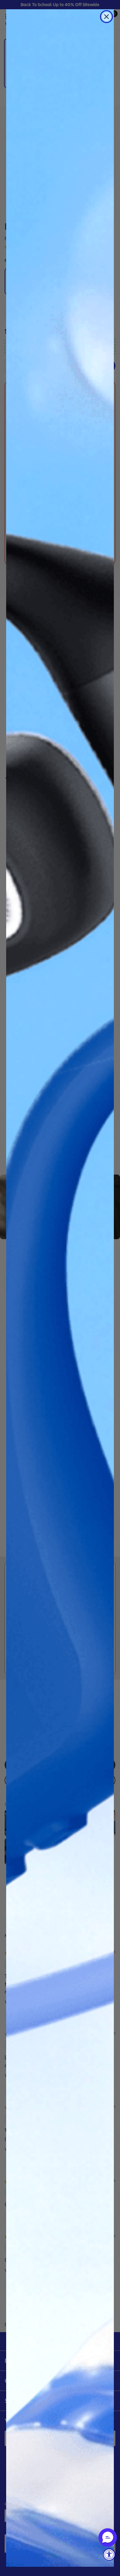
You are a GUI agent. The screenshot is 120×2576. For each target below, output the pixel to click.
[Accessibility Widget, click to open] (109, 2554)
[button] (108, 2538)
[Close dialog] (106, 17)
